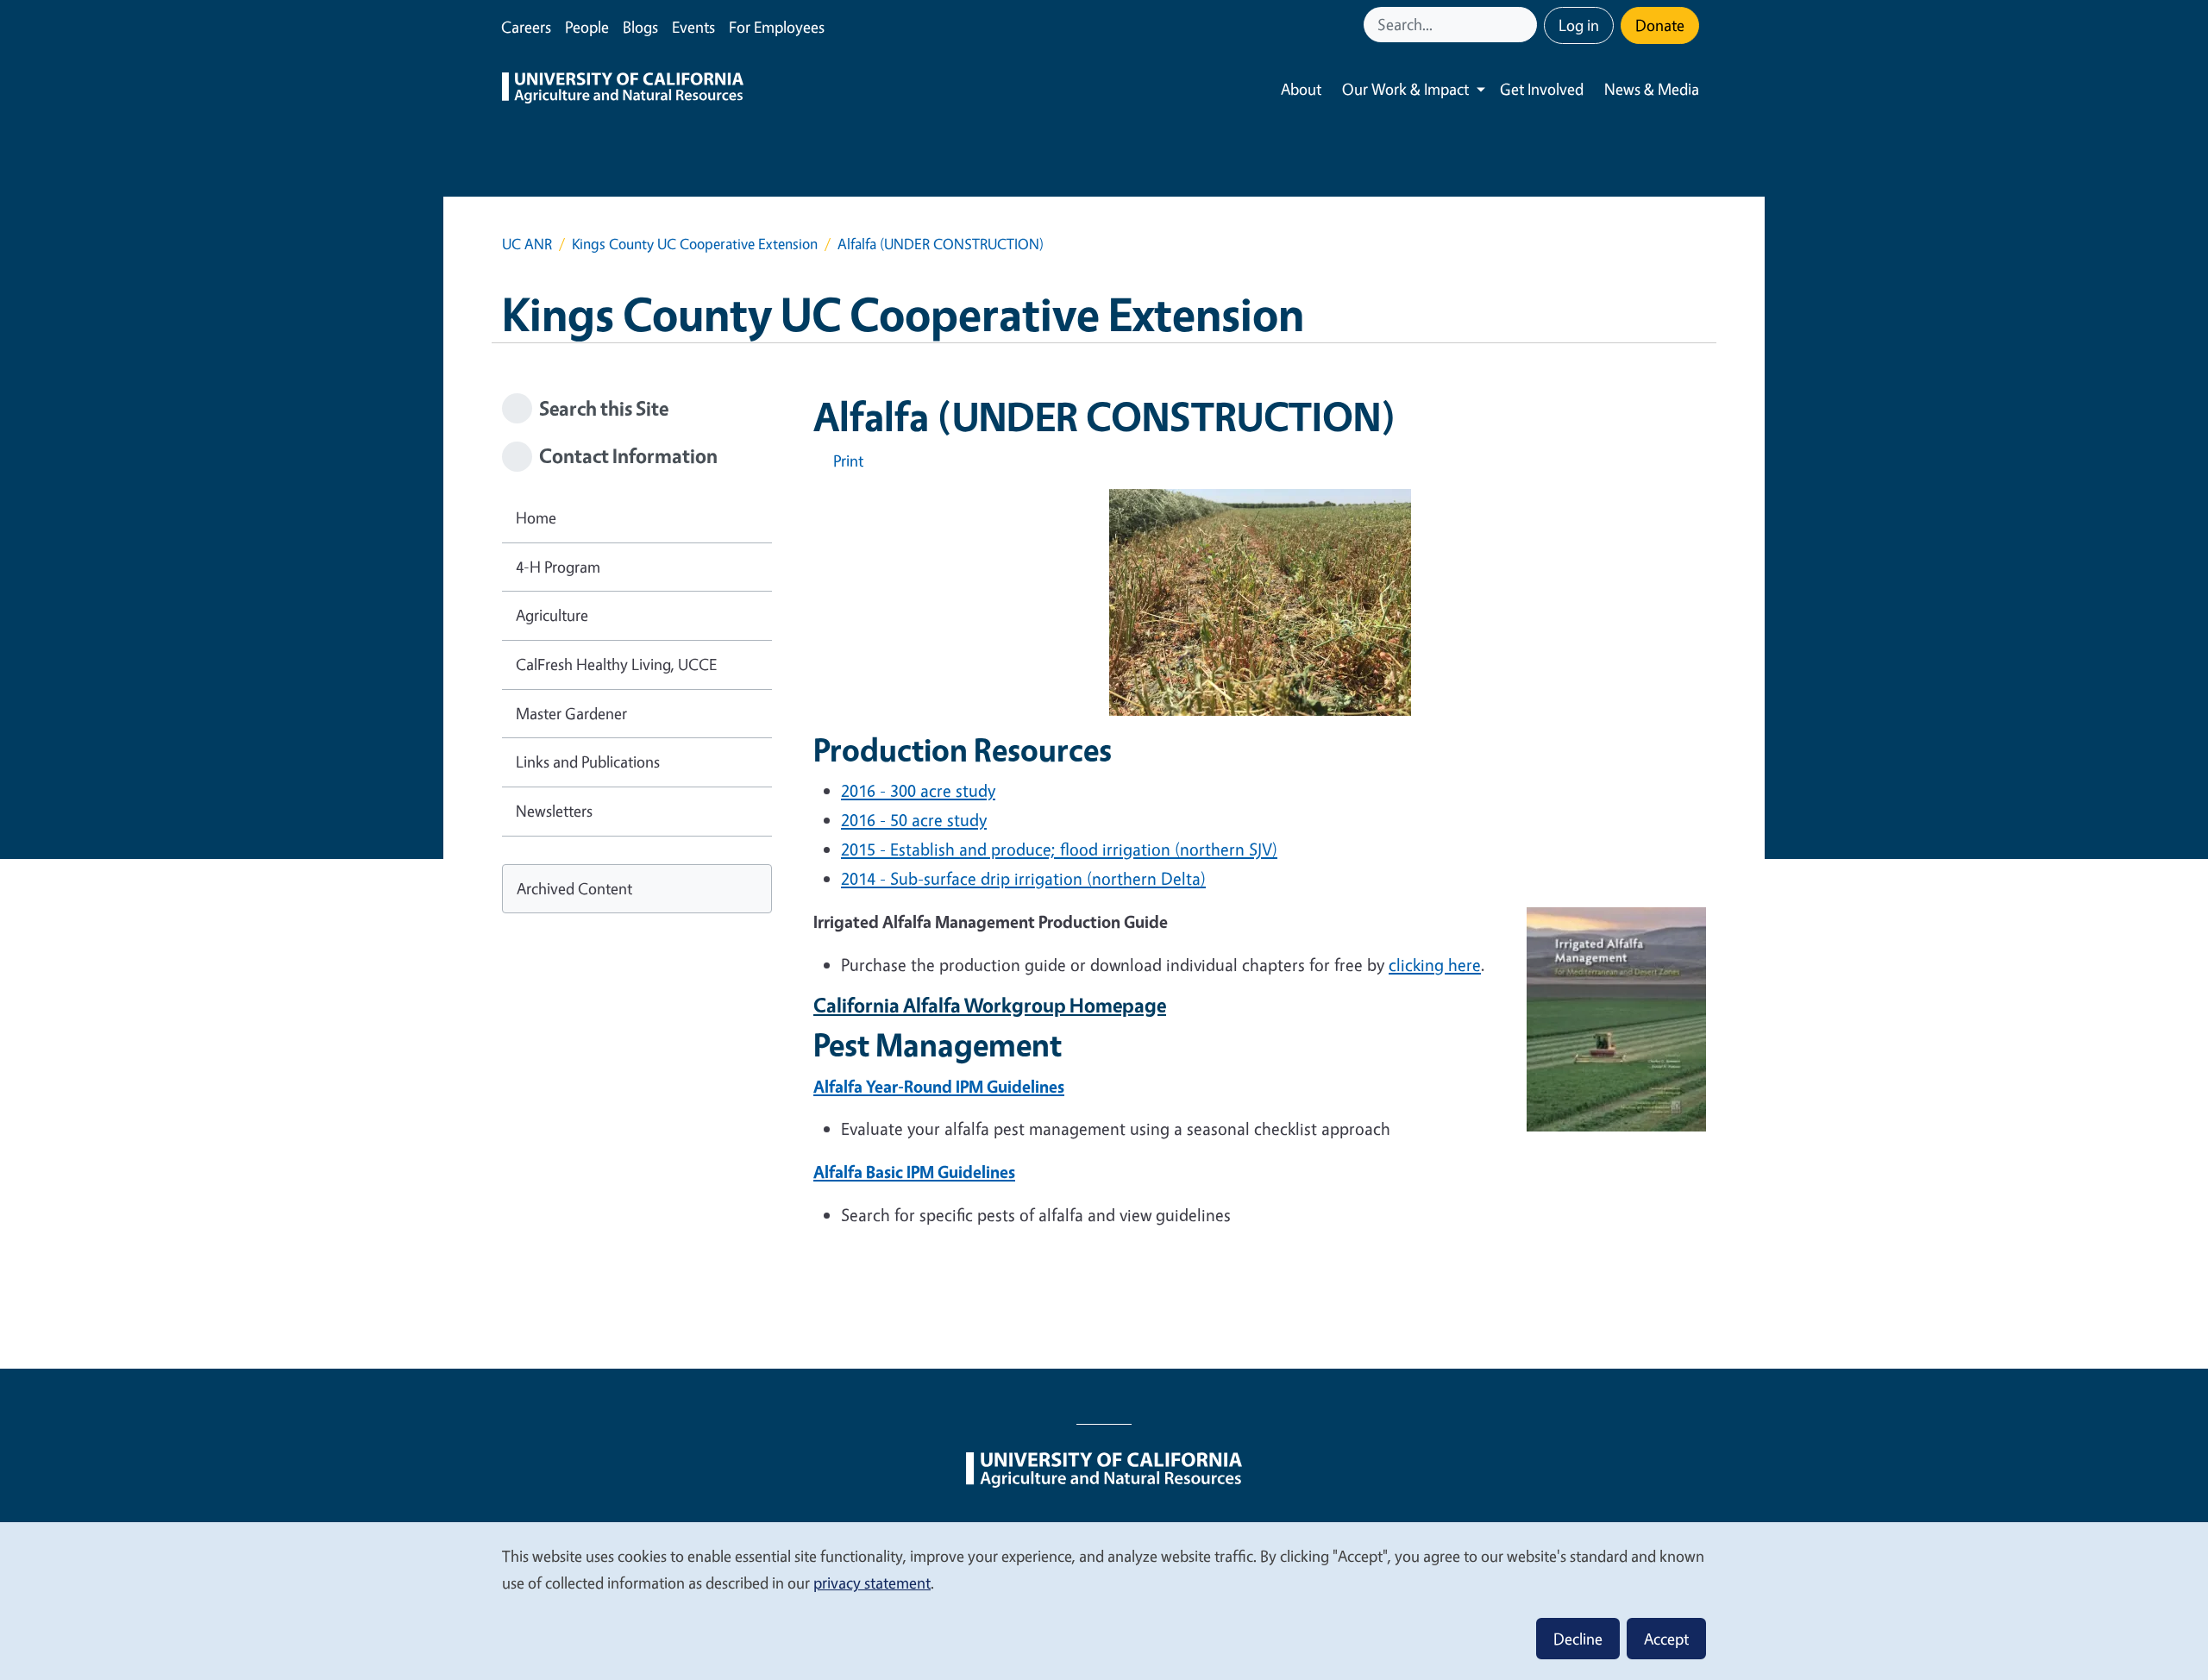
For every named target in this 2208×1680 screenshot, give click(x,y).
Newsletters (554, 811)
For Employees (777, 27)
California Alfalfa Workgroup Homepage (990, 1005)
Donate (1660, 25)
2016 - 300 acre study (918, 790)
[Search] (1526, 25)
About (1301, 89)
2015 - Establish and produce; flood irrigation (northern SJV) (1059, 849)
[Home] (623, 90)
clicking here (1435, 965)
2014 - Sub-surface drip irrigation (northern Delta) (1023, 878)
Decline (1578, 1639)
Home (536, 517)
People (587, 27)
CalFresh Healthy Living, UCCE (616, 664)
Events (693, 27)
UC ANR (527, 244)
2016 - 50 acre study (914, 820)
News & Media (1652, 89)
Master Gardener (571, 713)
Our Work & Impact (1405, 89)
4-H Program (558, 567)
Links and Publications (588, 762)
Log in (1579, 25)
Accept (1666, 1639)
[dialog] (1104, 1600)
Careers (526, 27)
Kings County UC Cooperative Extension (695, 244)
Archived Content (574, 888)
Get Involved (1542, 89)
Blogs (640, 27)
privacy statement (872, 1583)
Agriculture (552, 615)
